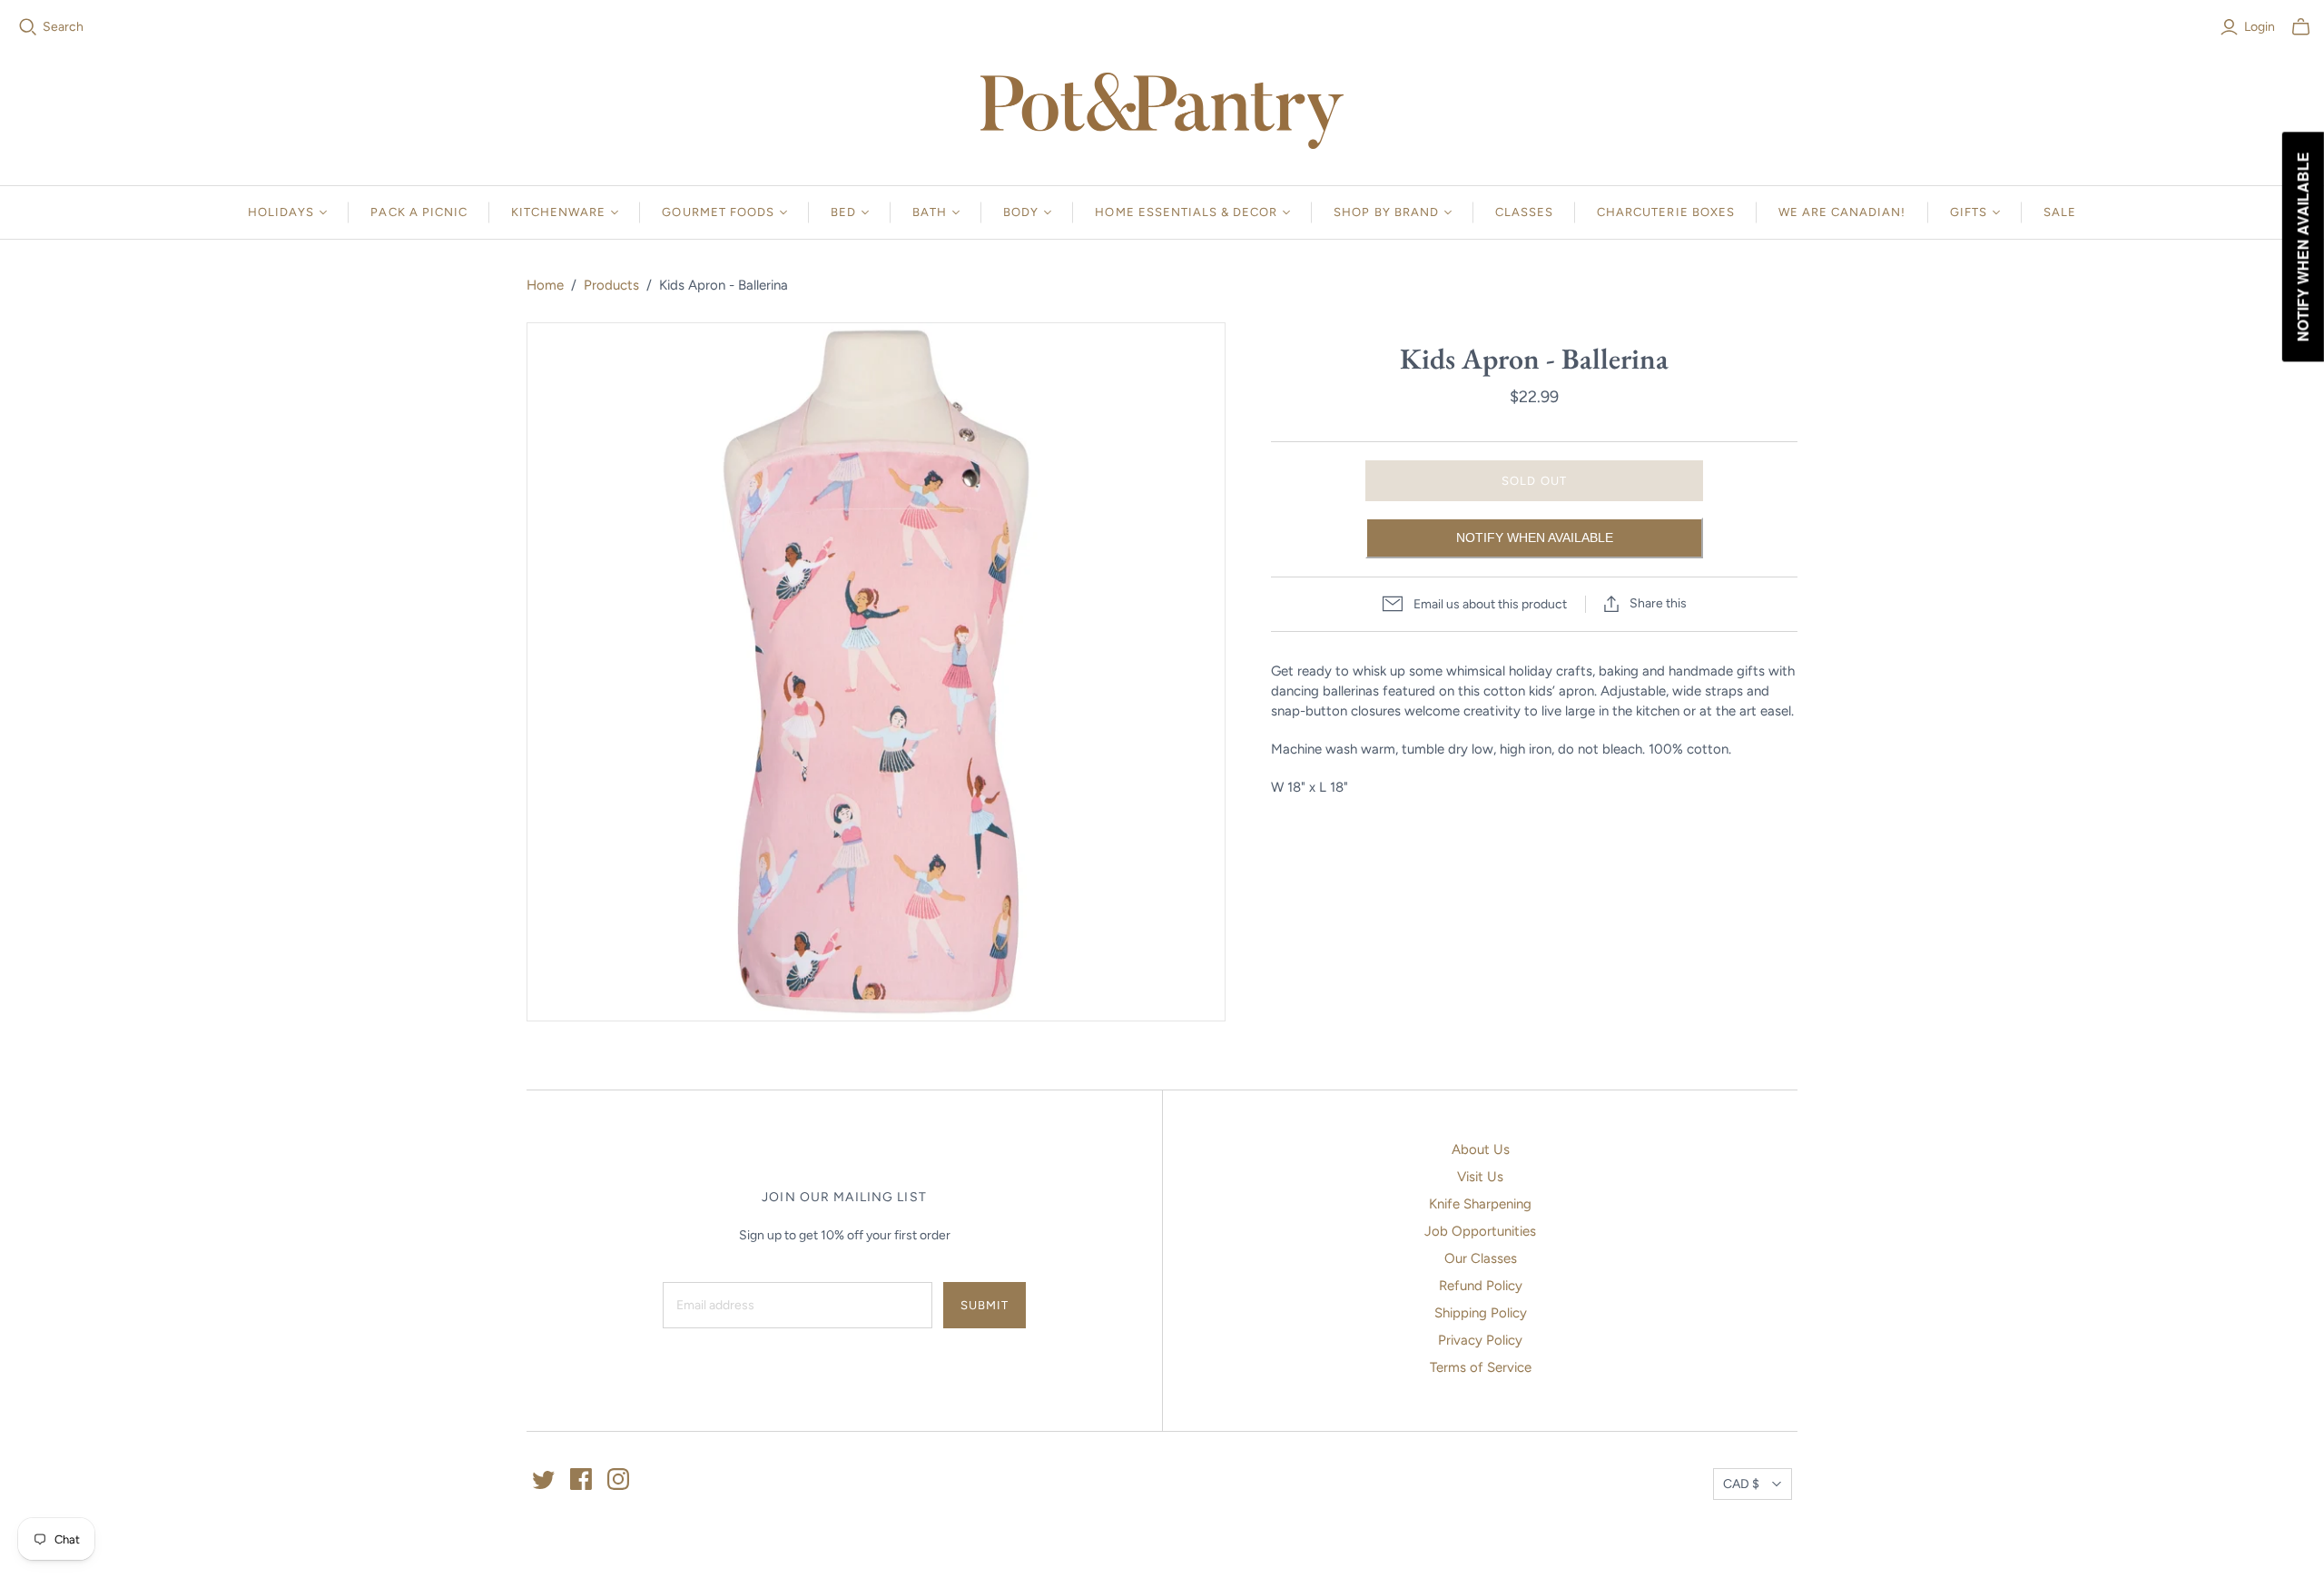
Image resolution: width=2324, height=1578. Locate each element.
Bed (843, 212)
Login (2260, 27)
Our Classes (1481, 1258)
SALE (2060, 212)
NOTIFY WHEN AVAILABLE (1535, 538)
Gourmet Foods (718, 212)
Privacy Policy (1480, 1340)
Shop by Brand (1386, 212)
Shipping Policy (1481, 1313)
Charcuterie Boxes (1666, 212)
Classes (1524, 212)
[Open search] (28, 27)
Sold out (1534, 481)
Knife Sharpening (1480, 1204)
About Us (1481, 1149)
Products (611, 285)
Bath (930, 212)
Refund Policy (1481, 1286)
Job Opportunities (1480, 1231)
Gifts (1969, 212)
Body (1021, 212)
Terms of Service (1481, 1367)
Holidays (281, 212)
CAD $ (1741, 1484)
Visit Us (1480, 1177)
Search (63, 27)
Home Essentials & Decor (1186, 212)
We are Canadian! (1842, 212)
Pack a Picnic (419, 212)
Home (545, 285)
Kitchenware (558, 212)
